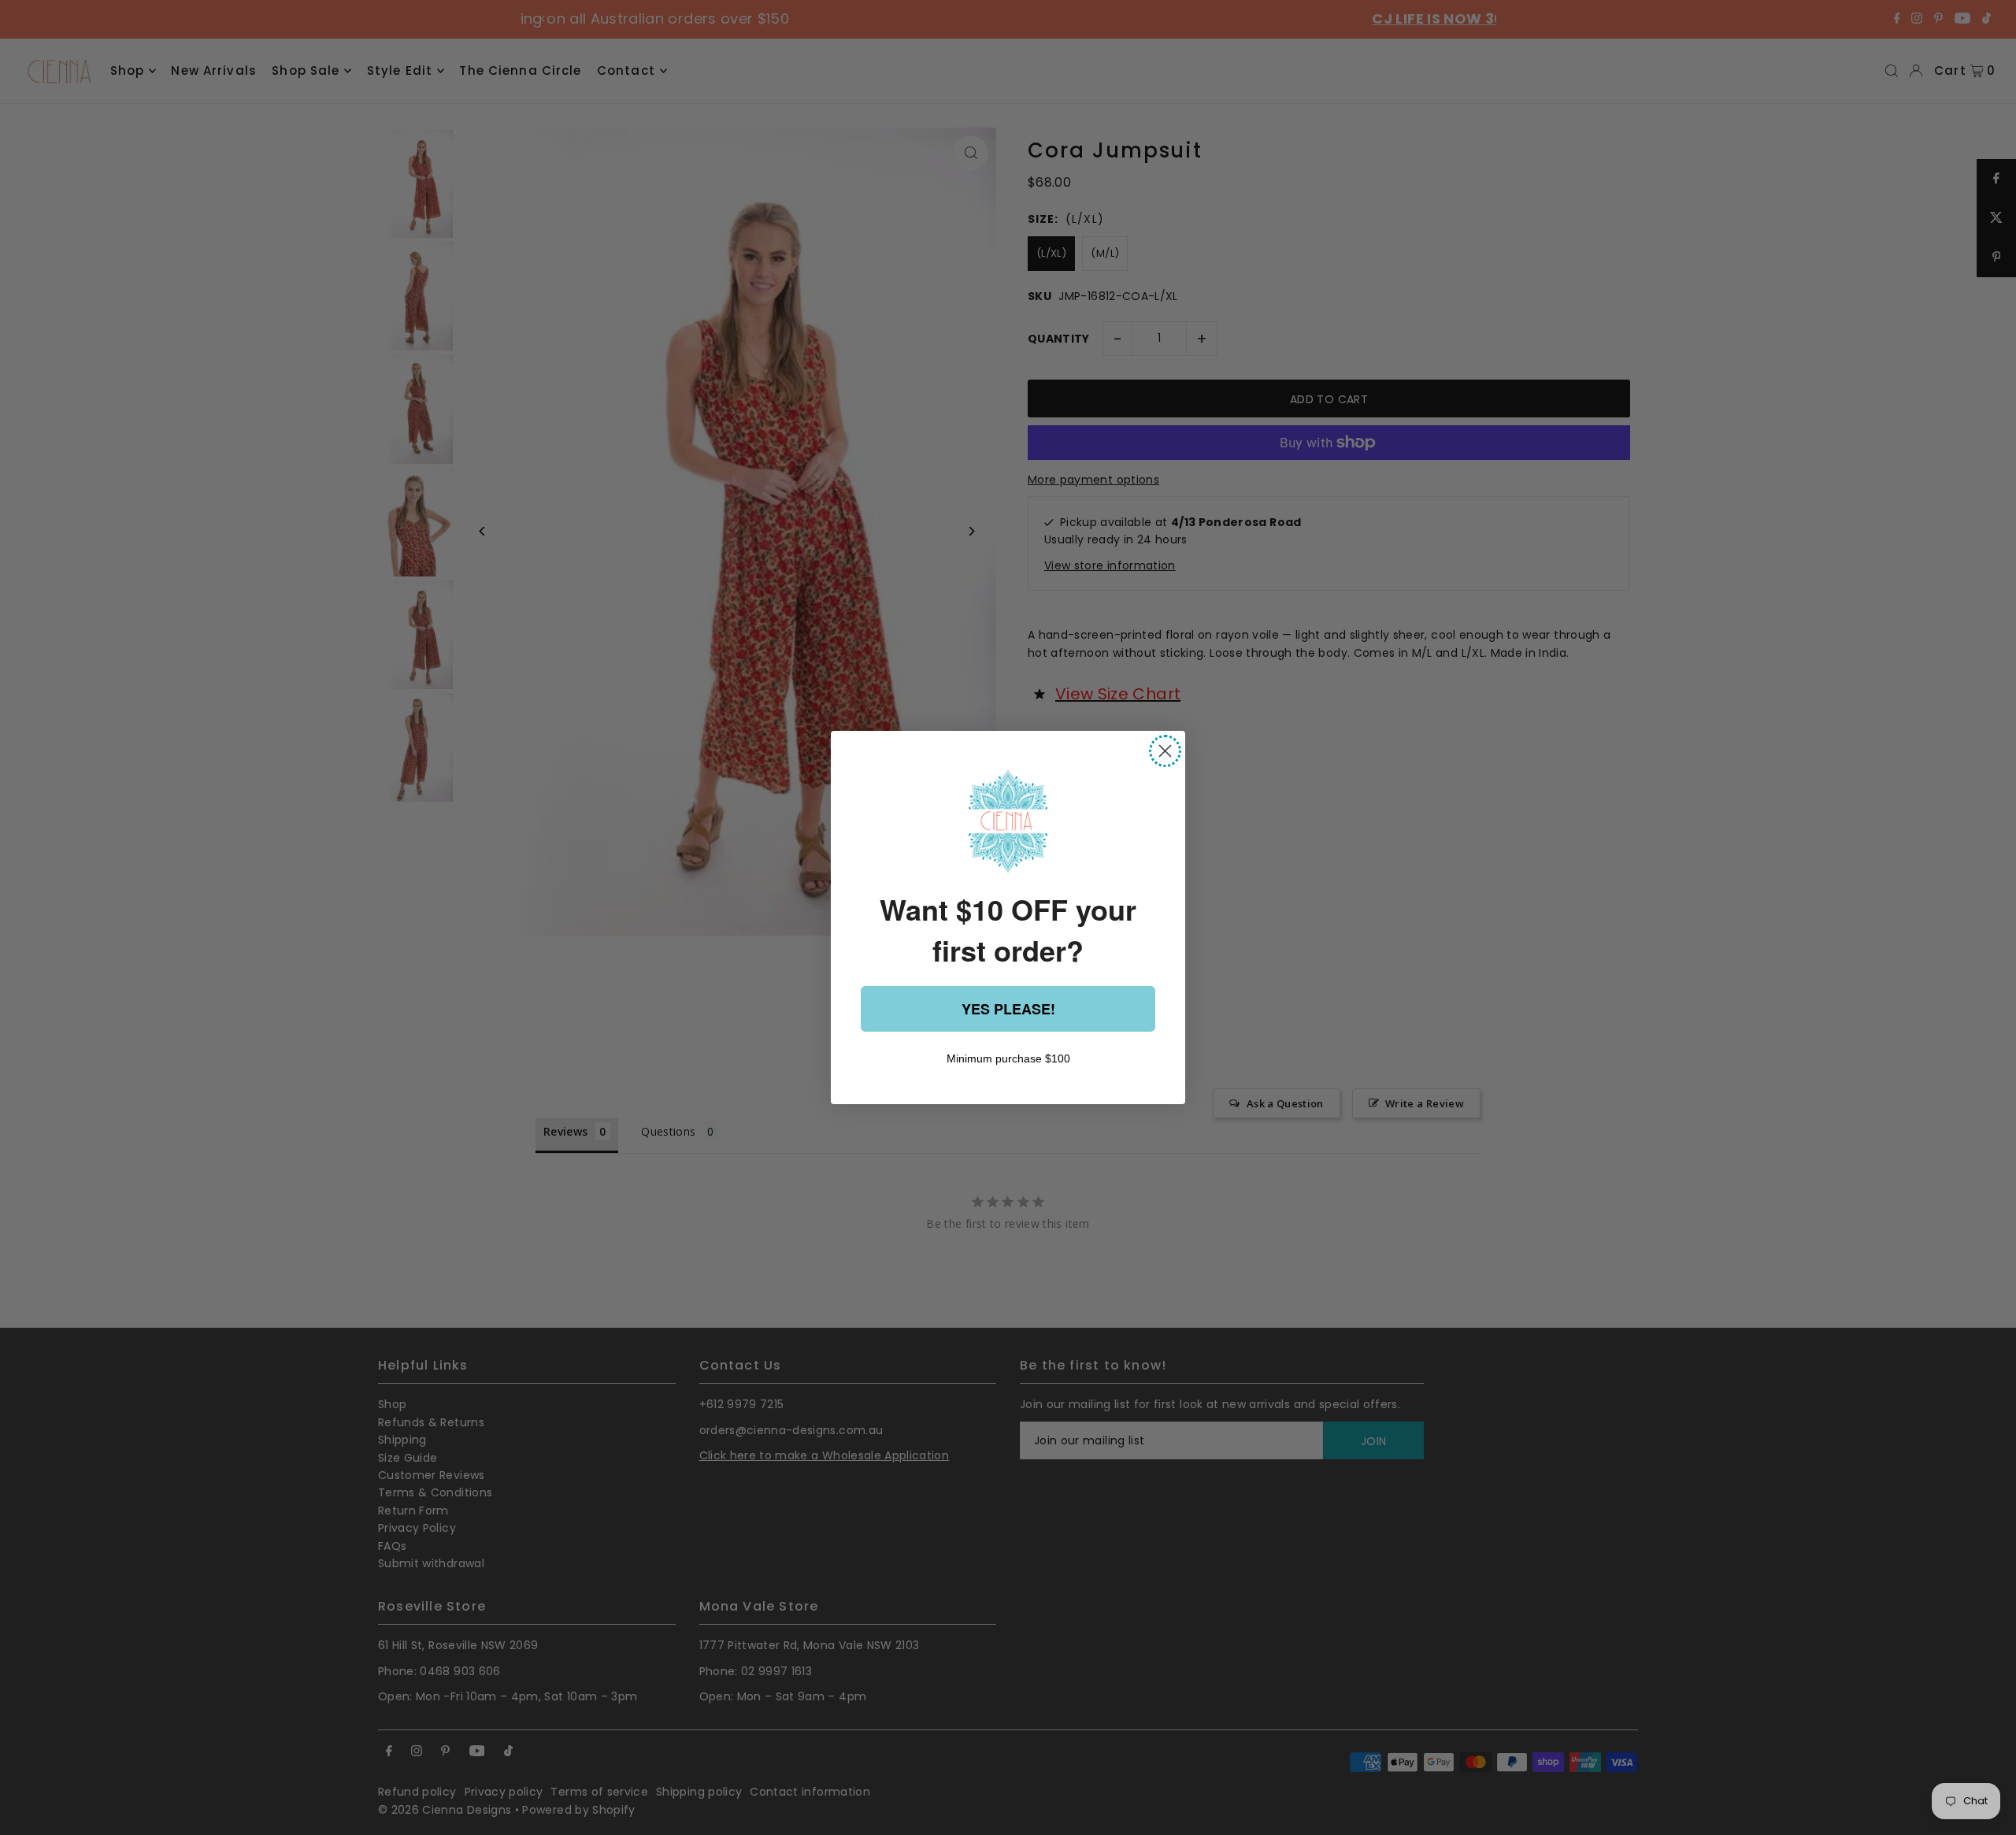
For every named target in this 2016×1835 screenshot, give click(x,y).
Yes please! (1008, 1009)
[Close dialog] (1165, 751)
